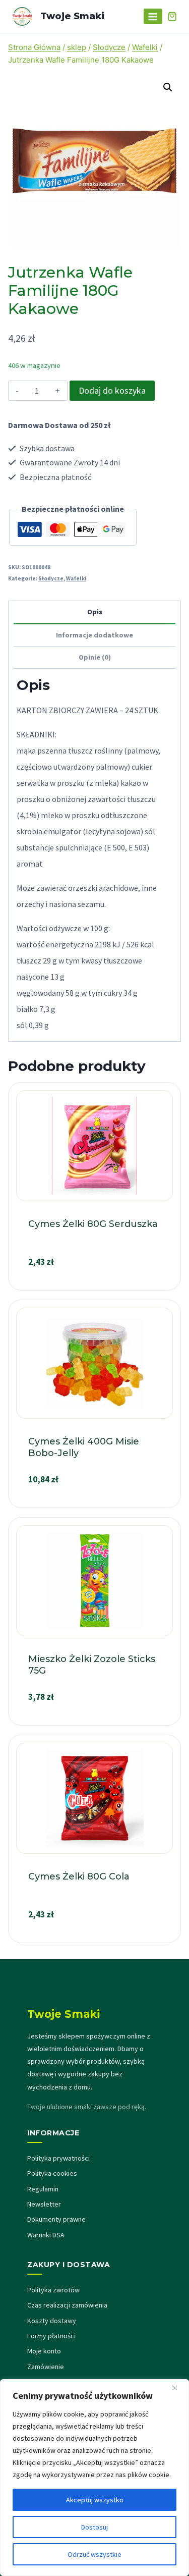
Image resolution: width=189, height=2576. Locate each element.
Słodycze (51, 578)
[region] (94, 2478)
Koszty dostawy (52, 2321)
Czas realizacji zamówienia (67, 2305)
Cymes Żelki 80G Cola (79, 1876)
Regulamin (43, 2189)
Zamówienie (46, 2367)
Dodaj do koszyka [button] (95, 1286)
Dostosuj (94, 2527)
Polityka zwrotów (53, 2290)
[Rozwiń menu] (153, 16)
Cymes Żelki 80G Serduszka (93, 1224)
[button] (168, 87)
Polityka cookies (52, 2173)
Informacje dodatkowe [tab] (94, 635)
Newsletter (44, 2204)
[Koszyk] (172, 16)
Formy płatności (51, 2336)
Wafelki (76, 578)
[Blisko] (178, 2388)
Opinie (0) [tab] (95, 657)
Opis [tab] (95, 612)
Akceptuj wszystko (95, 2500)
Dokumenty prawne (56, 2219)
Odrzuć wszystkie (94, 2554)
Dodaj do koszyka (112, 390)
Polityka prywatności (58, 2158)
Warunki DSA (46, 2235)
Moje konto (44, 2351)
